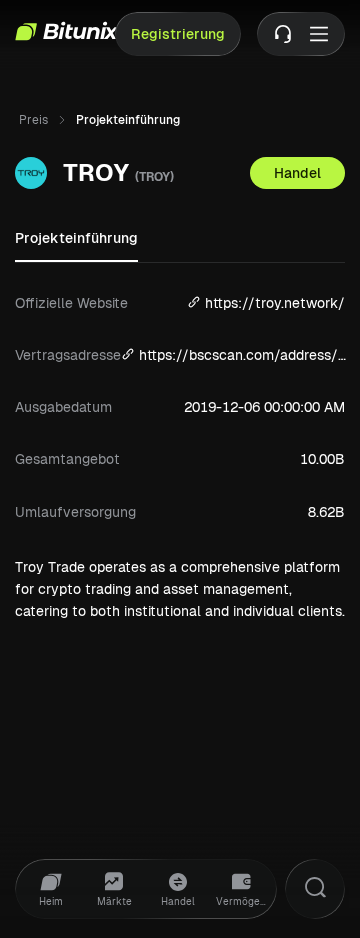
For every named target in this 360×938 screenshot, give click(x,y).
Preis (33, 120)
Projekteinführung (76, 238)
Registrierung (178, 34)
